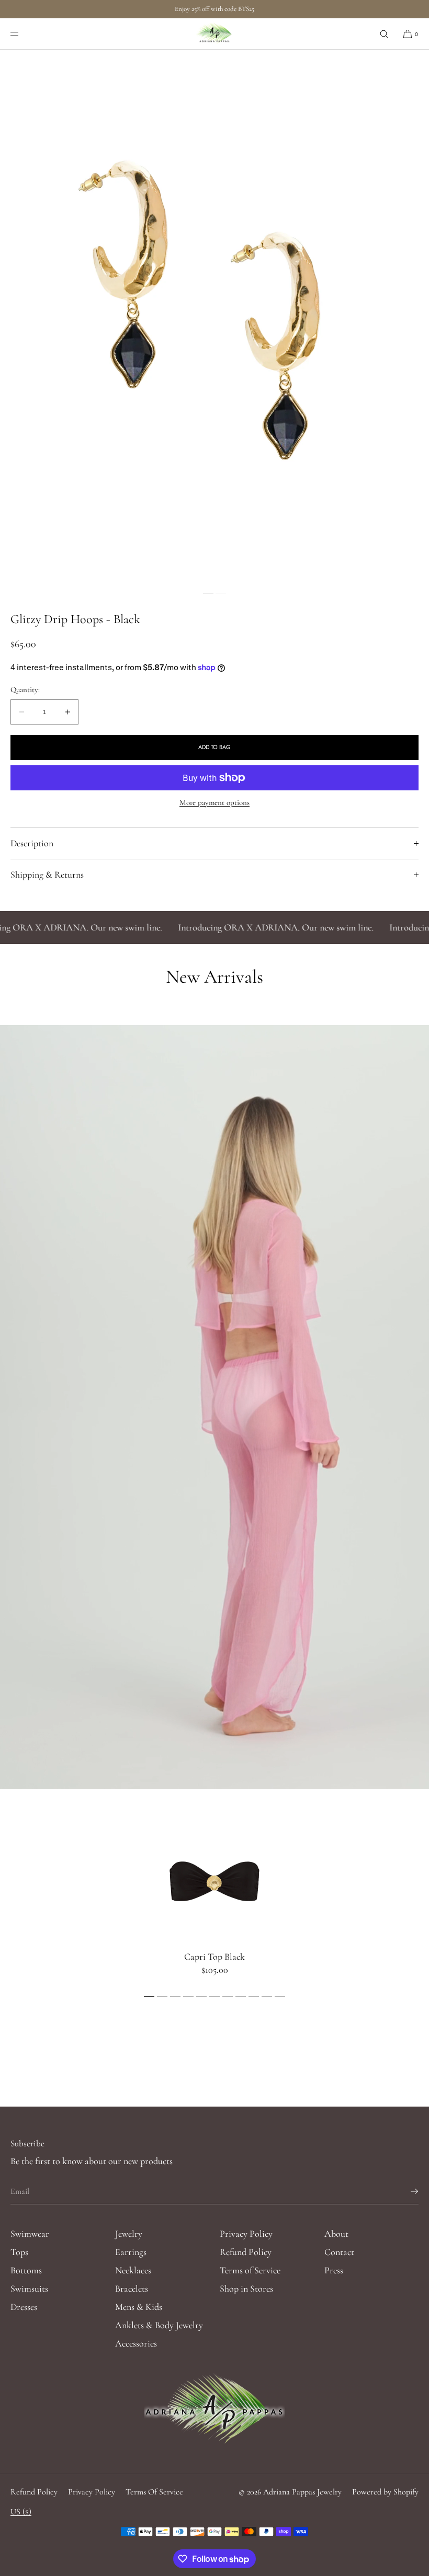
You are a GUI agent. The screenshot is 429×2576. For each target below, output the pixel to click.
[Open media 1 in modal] (214, 318)
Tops (19, 2252)
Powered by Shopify (385, 2492)
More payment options (214, 802)
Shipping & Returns (47, 875)
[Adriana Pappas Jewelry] (215, 34)
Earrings (131, 2252)
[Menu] (23, 34)
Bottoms (26, 2270)
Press (334, 2270)
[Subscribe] (405, 2191)
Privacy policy (92, 2492)
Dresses (24, 2307)
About (336, 2234)
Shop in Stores (246, 2288)
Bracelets (132, 2288)
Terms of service (154, 2492)
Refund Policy (246, 2252)
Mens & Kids (139, 2307)
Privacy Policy (246, 2234)
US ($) (21, 2512)
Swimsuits (29, 2288)
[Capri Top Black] (214, 1880)
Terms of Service (250, 2270)
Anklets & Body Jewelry (159, 2325)
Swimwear (30, 2234)
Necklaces (133, 2270)
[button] (384, 34)
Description (32, 843)
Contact (339, 2252)
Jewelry (129, 2234)
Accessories (136, 2343)
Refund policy (34, 2492)
